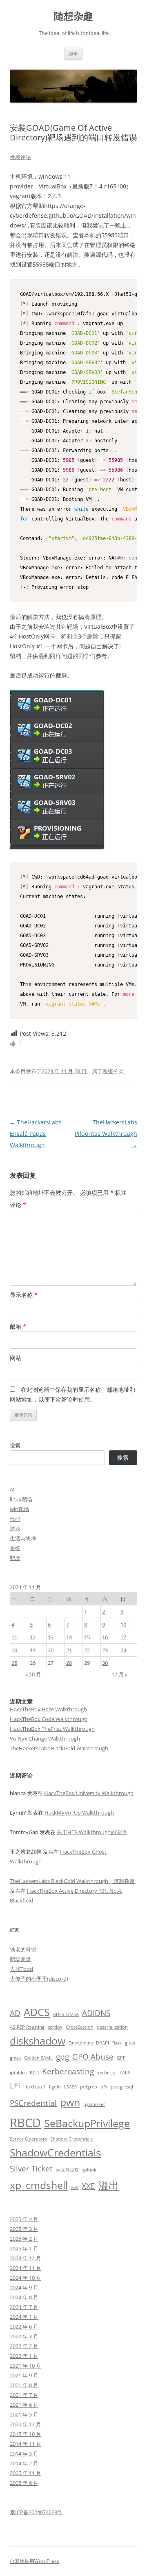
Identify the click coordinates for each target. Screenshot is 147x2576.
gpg (62, 2057)
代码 (15, 1519)
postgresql (122, 2087)
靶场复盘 (20, 1959)
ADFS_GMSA (66, 2014)
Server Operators (28, 2139)
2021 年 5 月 (24, 2414)
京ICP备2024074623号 (36, 2512)
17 (123, 1637)
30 (105, 1663)
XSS (75, 2187)
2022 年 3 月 (24, 2336)
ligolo (55, 2087)
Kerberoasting (68, 2071)
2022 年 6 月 (24, 2327)
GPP (121, 2058)
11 (14, 1637)
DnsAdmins (81, 2043)
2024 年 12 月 (26, 2258)
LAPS (125, 2073)
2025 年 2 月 (24, 2239)
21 (69, 1650)
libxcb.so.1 (35, 2087)
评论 (18, 1205)
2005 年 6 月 (24, 2483)
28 (69, 1663)
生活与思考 (23, 1538)
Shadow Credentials (71, 2139)
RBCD (25, 2123)
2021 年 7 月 (24, 2395)
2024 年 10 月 (26, 2278)
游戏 (15, 1529)
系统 (108, 1071)
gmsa (15, 2058)
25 (14, 1663)
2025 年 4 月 (24, 2219)
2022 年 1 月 (24, 2356)
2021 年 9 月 (24, 2375)
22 (87, 1650)
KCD (34, 2073)
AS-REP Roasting (27, 2027)
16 (105, 1637)
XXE (88, 2186)
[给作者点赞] (13, 1043)
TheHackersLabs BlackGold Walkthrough (59, 1748)
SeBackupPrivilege (87, 2123)
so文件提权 (67, 2170)
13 (51, 1637)
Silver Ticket (31, 2169)
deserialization (112, 2027)
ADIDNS (96, 2013)
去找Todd (21, 1969)
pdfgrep (89, 2087)
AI (12, 1489)
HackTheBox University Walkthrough (89, 1793)
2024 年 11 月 (26, 2268)
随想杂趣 (73, 16)
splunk (89, 2170)
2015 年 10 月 (26, 2434)
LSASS (70, 2087)
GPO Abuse (93, 2057)
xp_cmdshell (39, 2185)
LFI (15, 2086)
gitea (130, 2043)
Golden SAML (38, 2058)
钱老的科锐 (23, 1949)
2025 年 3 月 (24, 2229)
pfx (104, 2087)
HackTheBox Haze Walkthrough (48, 1709)
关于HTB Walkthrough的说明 (92, 1832)
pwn (70, 2102)
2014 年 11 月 (26, 2444)
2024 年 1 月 (24, 2317)
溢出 (109, 2185)
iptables (18, 2073)
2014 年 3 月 (24, 2454)
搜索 (15, 1445)
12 (33, 1637)
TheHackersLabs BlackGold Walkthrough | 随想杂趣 (72, 1881)
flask (117, 2043)
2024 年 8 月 (24, 2297)
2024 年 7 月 (24, 2307)
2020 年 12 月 (26, 2424)
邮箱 (18, 1326)
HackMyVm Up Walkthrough (79, 1813)
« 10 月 (33, 1674)
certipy (55, 2027)
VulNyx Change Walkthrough (45, 1738)
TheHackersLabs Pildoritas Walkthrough (106, 1134)
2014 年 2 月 (24, 2463)
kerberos (107, 2073)
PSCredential (33, 2103)
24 (123, 1650)
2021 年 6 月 (24, 2405)
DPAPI (102, 2043)
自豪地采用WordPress (35, 2561)
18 (14, 1650)
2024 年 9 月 (24, 2287)
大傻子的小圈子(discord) (39, 1979)
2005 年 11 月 (26, 2473)
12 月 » (119, 1674)
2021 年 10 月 (26, 2366)
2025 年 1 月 (24, 2248)
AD (15, 2013)
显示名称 (24, 1295)
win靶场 (19, 1509)
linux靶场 (21, 1499)
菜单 (73, 54)
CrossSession (80, 2027)
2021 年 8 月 (24, 2385)
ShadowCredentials (55, 2153)
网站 (16, 1358)
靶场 (15, 1558)
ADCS (37, 2012)
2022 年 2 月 (24, 2346)
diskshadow (38, 2041)
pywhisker (94, 2104)
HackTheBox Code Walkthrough (49, 1719)
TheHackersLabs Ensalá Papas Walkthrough (36, 1134)
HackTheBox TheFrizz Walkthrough (52, 1729)
